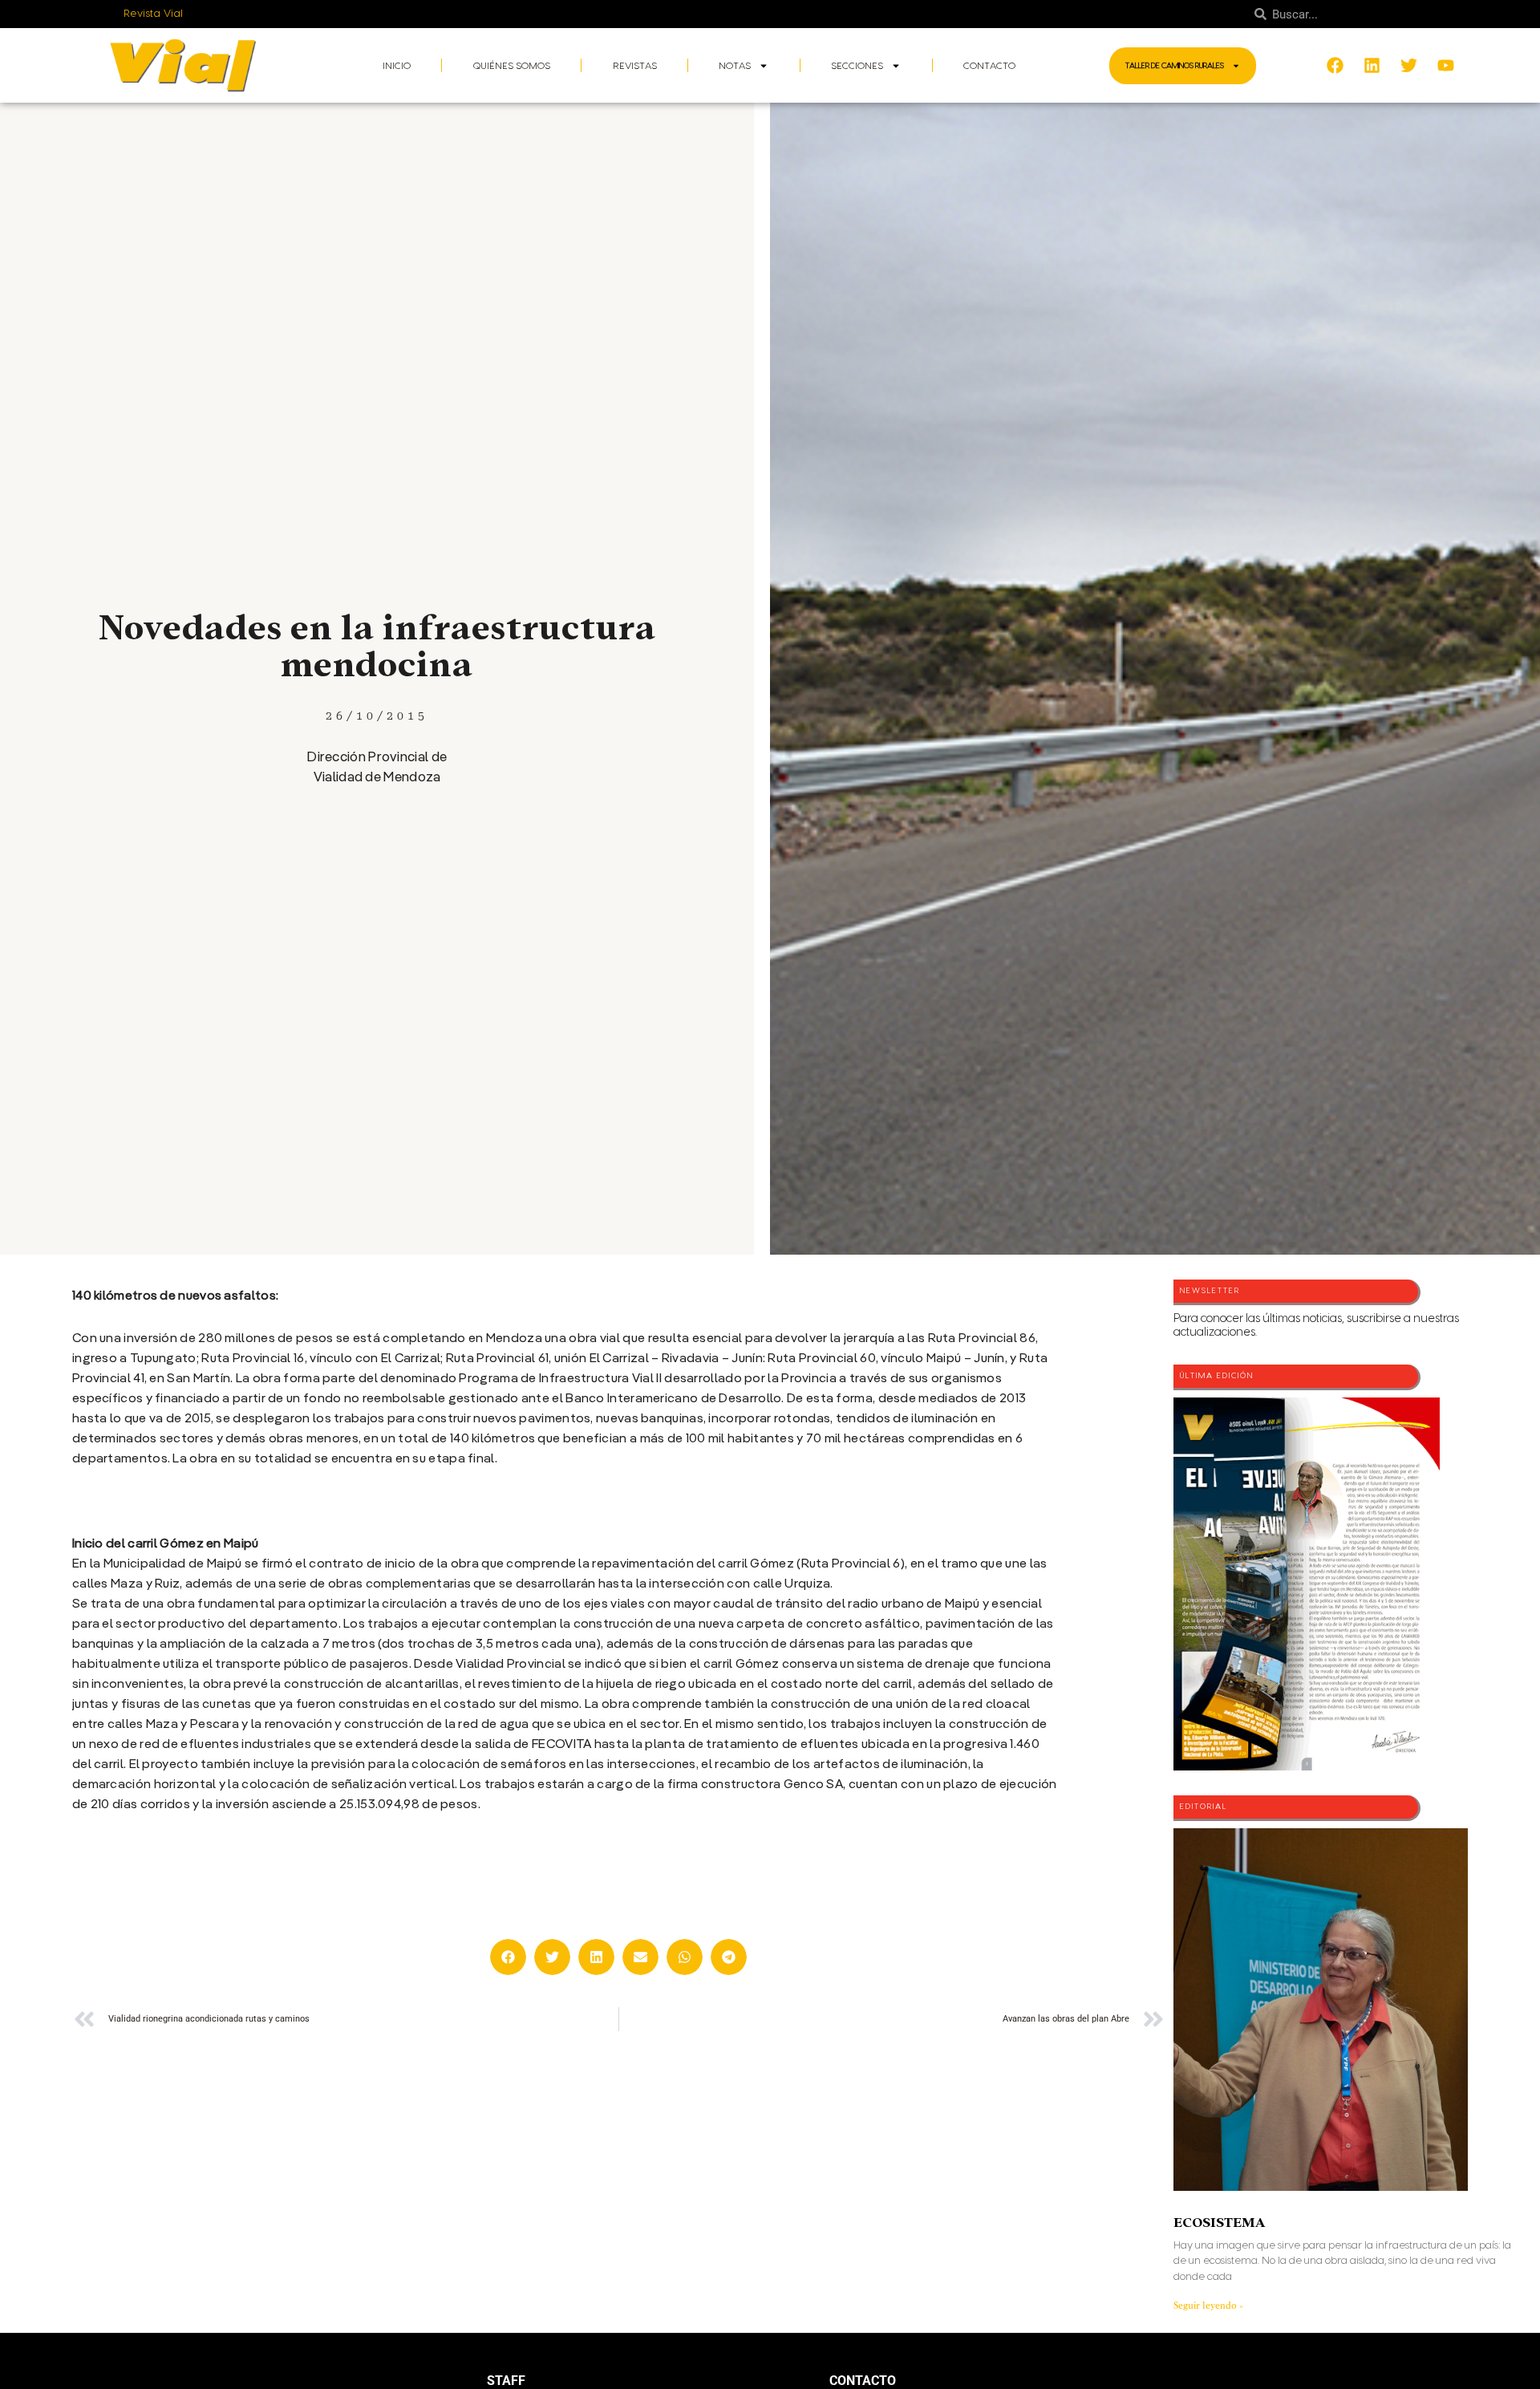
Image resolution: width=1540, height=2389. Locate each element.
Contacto (989, 66)
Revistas (635, 66)
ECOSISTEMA (1219, 2223)
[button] (508, 1957)
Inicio (397, 66)
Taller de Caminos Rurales (1175, 66)
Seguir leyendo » (1208, 2306)
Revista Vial (154, 14)
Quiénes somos (512, 66)
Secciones (857, 66)
